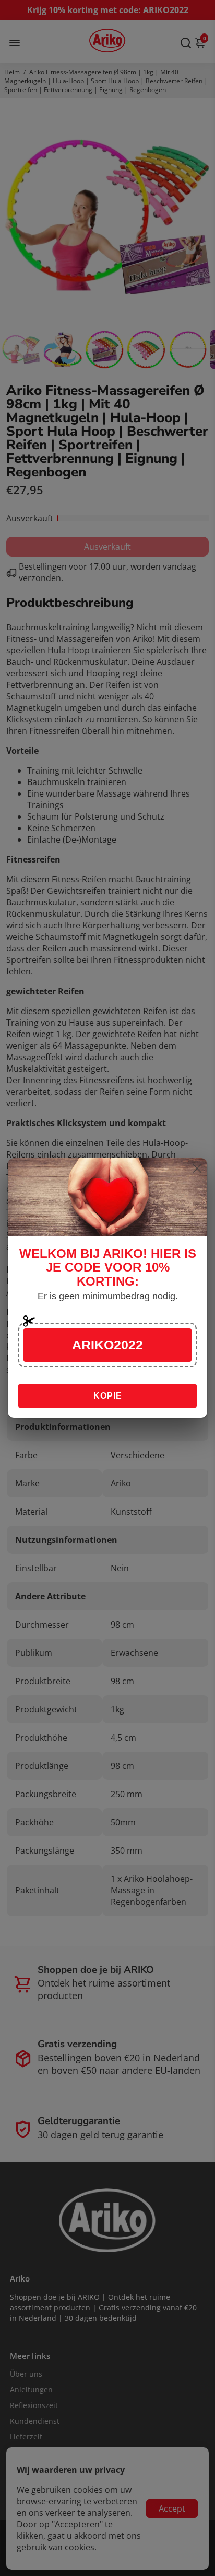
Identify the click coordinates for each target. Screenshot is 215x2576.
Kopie (108, 1396)
